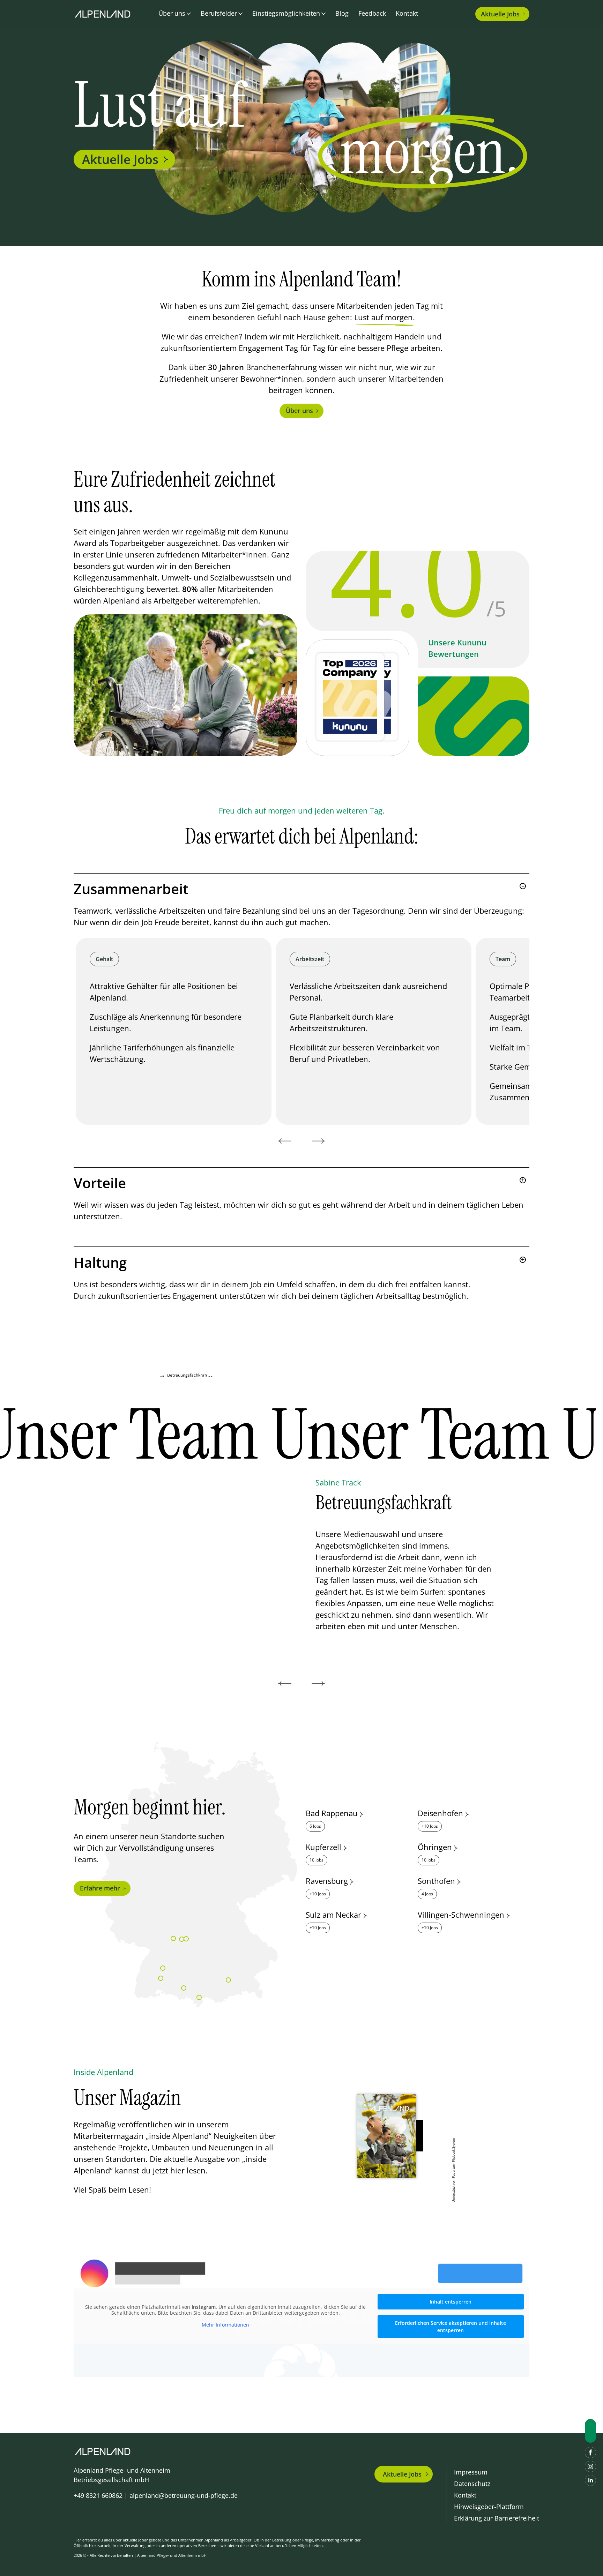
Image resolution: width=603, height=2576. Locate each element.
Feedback (372, 13)
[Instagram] (590, 2466)
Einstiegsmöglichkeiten (286, 13)
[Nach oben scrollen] (590, 2431)
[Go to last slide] (285, 1141)
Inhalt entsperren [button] (451, 2302)
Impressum (471, 2472)
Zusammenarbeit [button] (131, 889)
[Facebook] (590, 2453)
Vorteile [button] (100, 1183)
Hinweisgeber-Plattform (489, 2507)
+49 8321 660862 (98, 2495)
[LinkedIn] (590, 2480)
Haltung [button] (100, 1263)
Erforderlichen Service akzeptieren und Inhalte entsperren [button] (451, 2327)
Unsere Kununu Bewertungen (457, 648)
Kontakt (407, 13)
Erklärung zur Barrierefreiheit (497, 2518)
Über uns (299, 411)
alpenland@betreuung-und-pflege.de (184, 2495)
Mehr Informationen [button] (225, 2325)
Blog (342, 13)
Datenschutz (472, 2484)
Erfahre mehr (100, 1888)
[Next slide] (318, 1141)
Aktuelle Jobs (120, 159)
